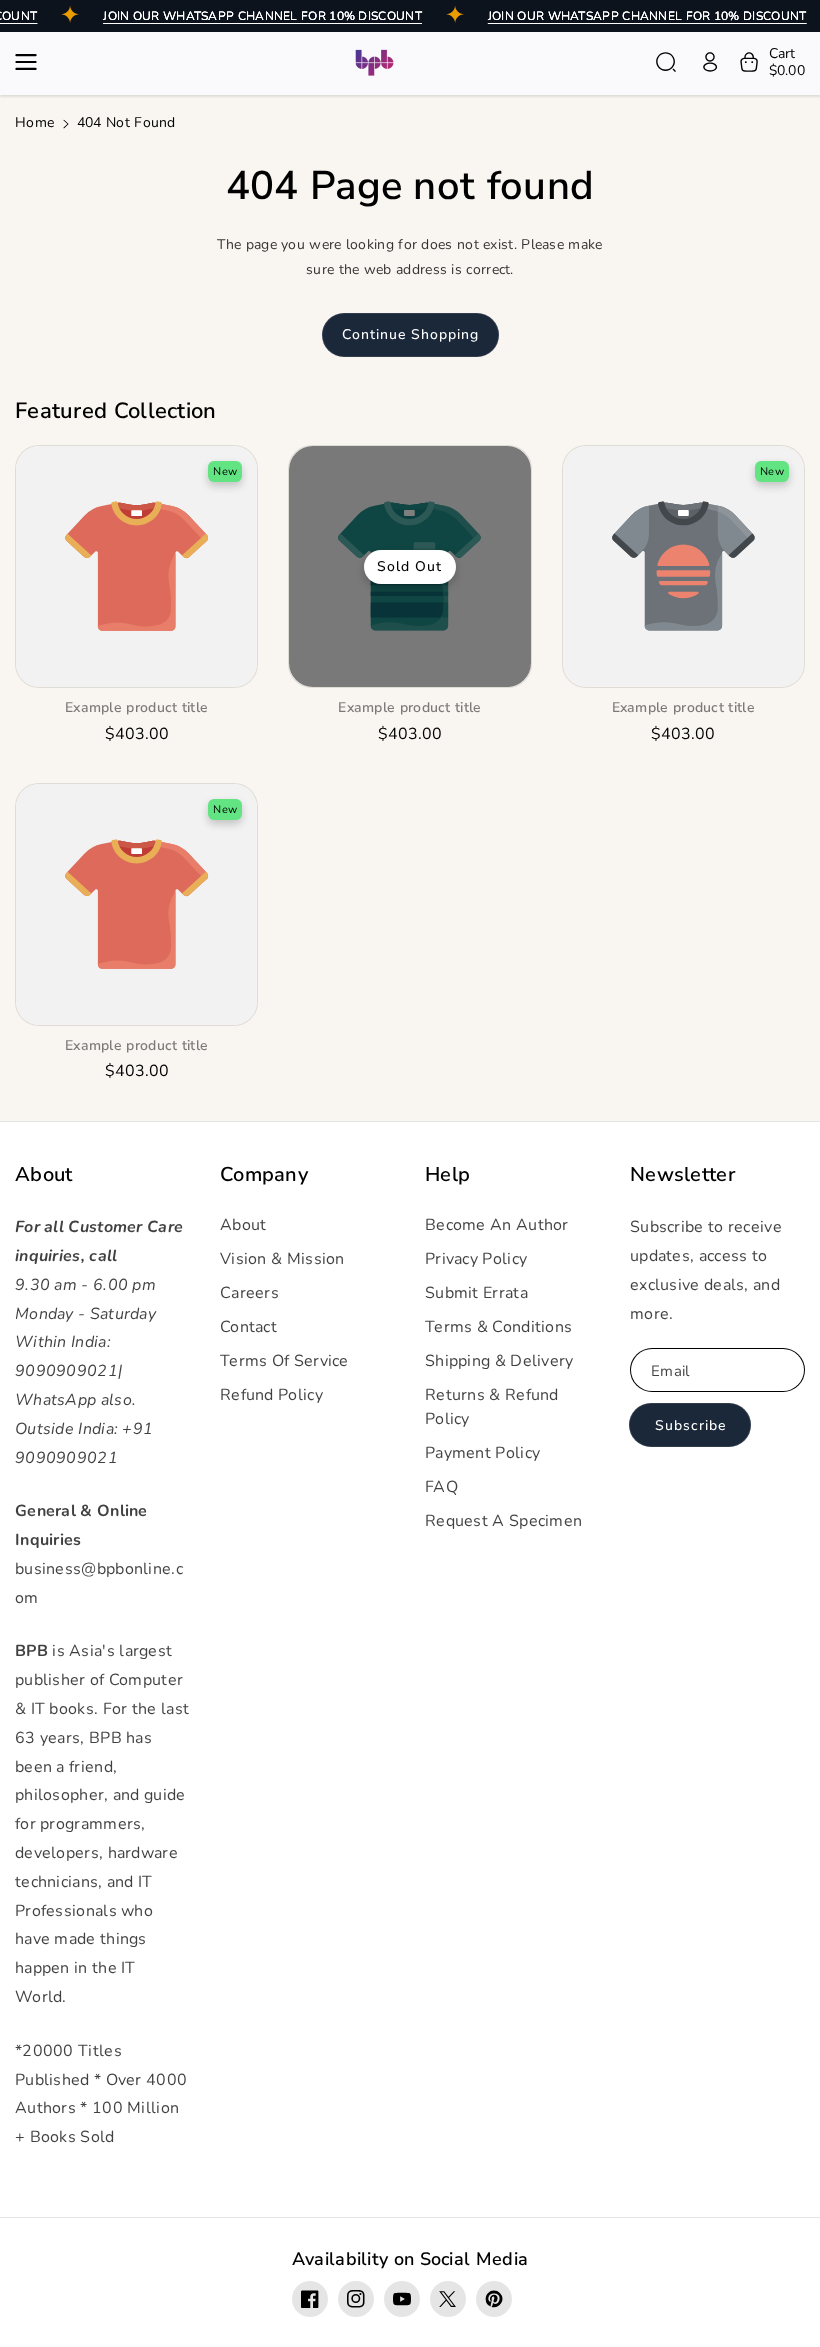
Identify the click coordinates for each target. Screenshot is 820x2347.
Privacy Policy (476, 1259)
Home (34, 122)
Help (447, 1175)
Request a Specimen (503, 1521)
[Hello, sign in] (710, 62)
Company (264, 1175)
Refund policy (271, 1395)
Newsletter (682, 1175)
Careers (249, 1293)
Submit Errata (476, 1293)
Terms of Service (284, 1361)
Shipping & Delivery (499, 1361)
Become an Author (497, 1225)
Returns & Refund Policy (492, 1407)
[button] (32, 62)
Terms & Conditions (498, 1327)
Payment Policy (482, 1453)
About (44, 1175)
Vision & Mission (282, 1259)
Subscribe (690, 1425)
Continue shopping (410, 334)
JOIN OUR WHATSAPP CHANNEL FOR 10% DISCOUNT (262, 16)
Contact (248, 1327)
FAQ (441, 1487)
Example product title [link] (136, 708)
